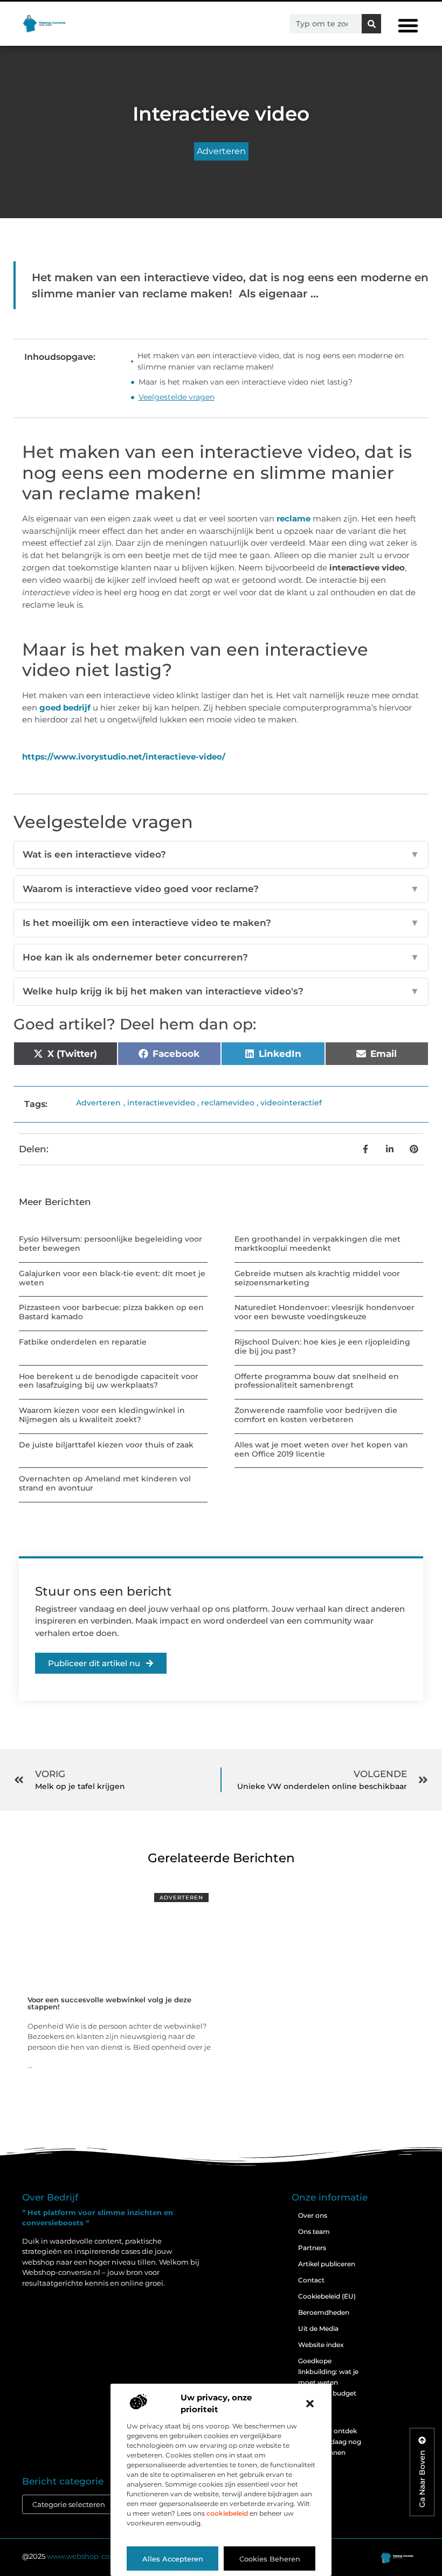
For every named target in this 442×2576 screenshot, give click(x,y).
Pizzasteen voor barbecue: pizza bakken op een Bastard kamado (111, 1312)
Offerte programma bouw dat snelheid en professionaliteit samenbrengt (317, 1381)
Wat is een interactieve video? (221, 854)
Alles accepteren (173, 2559)
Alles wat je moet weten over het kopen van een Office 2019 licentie (321, 1449)
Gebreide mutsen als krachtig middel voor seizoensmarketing (317, 1278)
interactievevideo (161, 1103)
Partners (312, 2248)
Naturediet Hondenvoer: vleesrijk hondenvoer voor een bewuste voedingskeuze (324, 1312)
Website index (321, 2345)
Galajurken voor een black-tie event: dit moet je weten (112, 1278)
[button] (310, 2404)
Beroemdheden (324, 2312)
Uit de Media (318, 2328)
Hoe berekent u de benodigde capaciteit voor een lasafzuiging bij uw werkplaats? (109, 1381)
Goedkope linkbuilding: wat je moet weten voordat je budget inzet (328, 2382)
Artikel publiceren (327, 2264)
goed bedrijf (65, 708)
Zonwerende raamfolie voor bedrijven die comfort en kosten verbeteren (316, 1415)
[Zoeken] (371, 24)
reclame (293, 518)
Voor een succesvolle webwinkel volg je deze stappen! (109, 2003)
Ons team (314, 2232)
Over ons (313, 2215)
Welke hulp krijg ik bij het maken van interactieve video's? (221, 991)
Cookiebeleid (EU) (327, 2296)
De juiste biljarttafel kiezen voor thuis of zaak (106, 1445)
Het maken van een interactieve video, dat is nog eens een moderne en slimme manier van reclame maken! (271, 361)
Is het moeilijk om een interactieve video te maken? (221, 923)
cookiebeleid (227, 2513)
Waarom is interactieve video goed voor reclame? (221, 889)
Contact (311, 2280)
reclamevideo (228, 1103)
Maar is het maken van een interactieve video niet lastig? (247, 382)
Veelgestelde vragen (177, 397)
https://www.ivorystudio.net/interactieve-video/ (124, 757)
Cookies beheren (270, 2559)
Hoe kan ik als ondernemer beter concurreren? (221, 957)
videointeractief (291, 1103)
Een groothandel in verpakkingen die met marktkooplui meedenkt (317, 1244)
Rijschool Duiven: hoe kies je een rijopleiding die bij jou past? (322, 1346)
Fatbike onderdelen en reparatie (83, 1342)
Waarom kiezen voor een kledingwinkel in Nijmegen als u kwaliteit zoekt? (102, 1415)
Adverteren (221, 151)
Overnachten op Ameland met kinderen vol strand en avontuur (105, 1483)
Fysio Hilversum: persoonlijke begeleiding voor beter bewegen (110, 1244)
